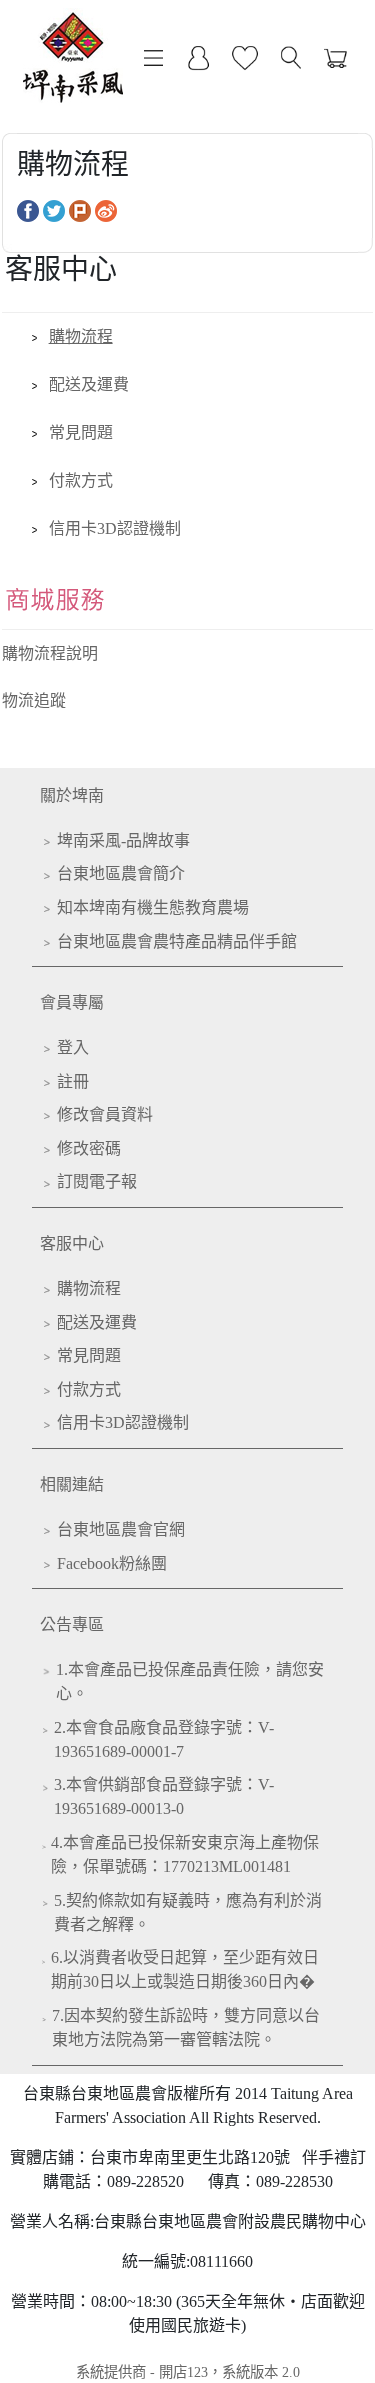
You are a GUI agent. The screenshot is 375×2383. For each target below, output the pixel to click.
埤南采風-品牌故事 (123, 840)
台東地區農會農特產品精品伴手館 (177, 941)
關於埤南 (72, 795)
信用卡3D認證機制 (115, 528)
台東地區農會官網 (121, 1529)
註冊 (73, 1081)
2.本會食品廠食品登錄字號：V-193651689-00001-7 (164, 1739)
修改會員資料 (105, 1114)
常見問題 (81, 432)
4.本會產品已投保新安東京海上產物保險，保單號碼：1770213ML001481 (185, 1854)
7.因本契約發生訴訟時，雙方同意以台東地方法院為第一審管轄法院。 (186, 2027)
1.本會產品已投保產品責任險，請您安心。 (190, 1681)
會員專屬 (72, 1002)
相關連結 (72, 1484)
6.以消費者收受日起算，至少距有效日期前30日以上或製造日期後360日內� (185, 1969)
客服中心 (72, 1243)
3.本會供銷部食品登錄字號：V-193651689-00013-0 (164, 1796)
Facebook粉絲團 (112, 1563)
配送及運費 (89, 384)
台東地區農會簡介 (121, 873)
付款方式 (81, 480)
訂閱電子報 (97, 1181)
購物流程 (81, 336)
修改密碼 (89, 1148)
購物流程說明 (50, 653)
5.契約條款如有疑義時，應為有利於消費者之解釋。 (188, 1912)
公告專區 (72, 1624)
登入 (73, 1047)
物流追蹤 (34, 700)
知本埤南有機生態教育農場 (153, 907)
